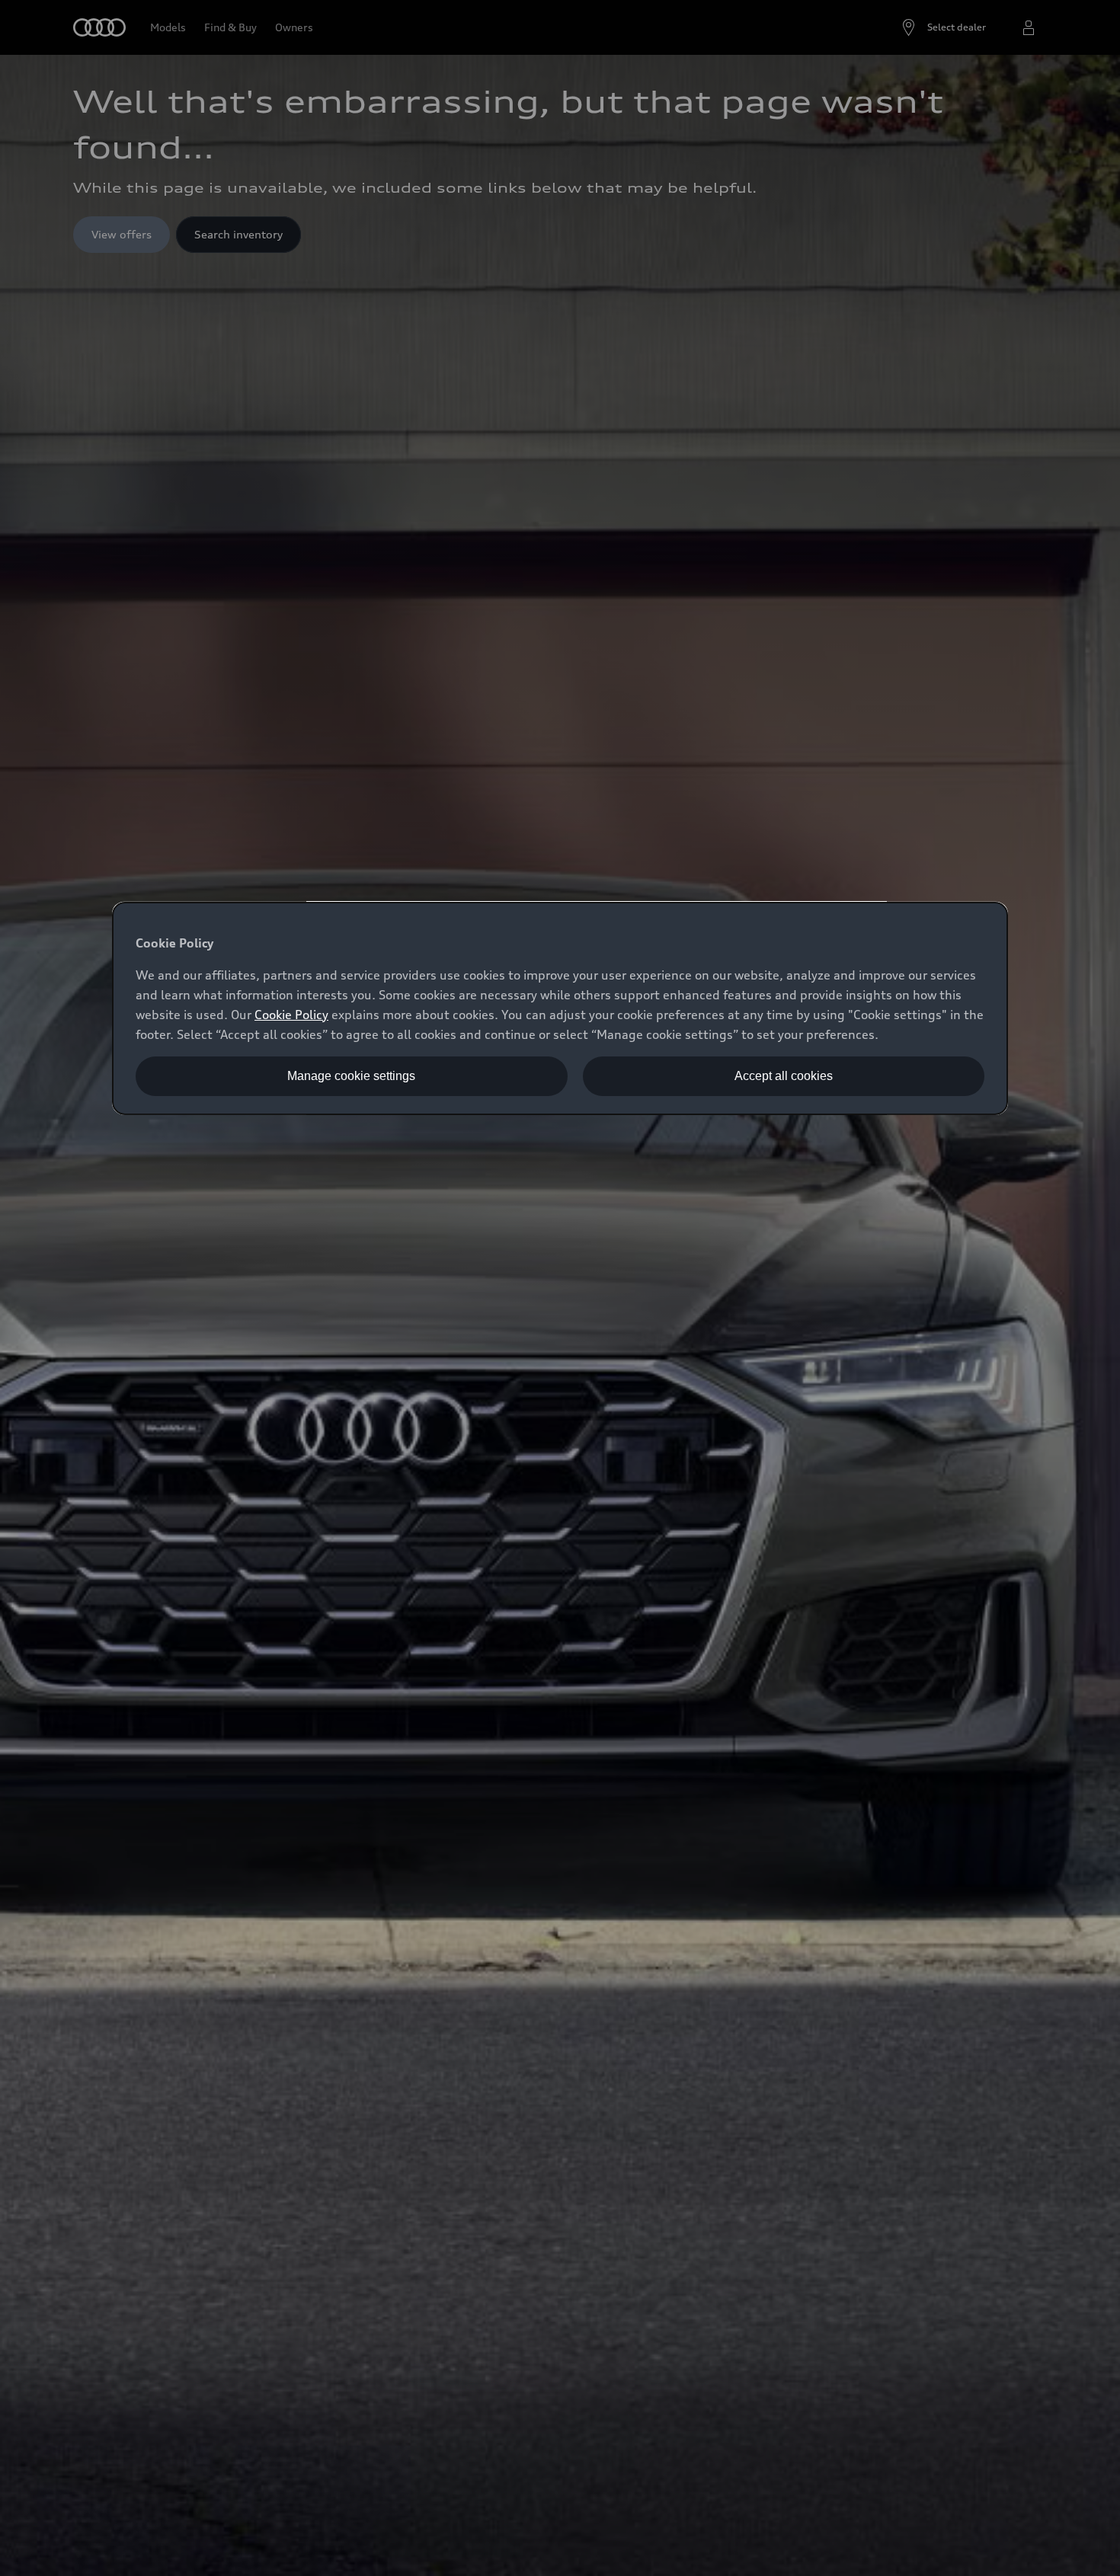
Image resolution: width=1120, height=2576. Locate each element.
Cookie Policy (291, 1015)
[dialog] (560, 1008)
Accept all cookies (784, 1076)
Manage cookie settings (351, 1076)
